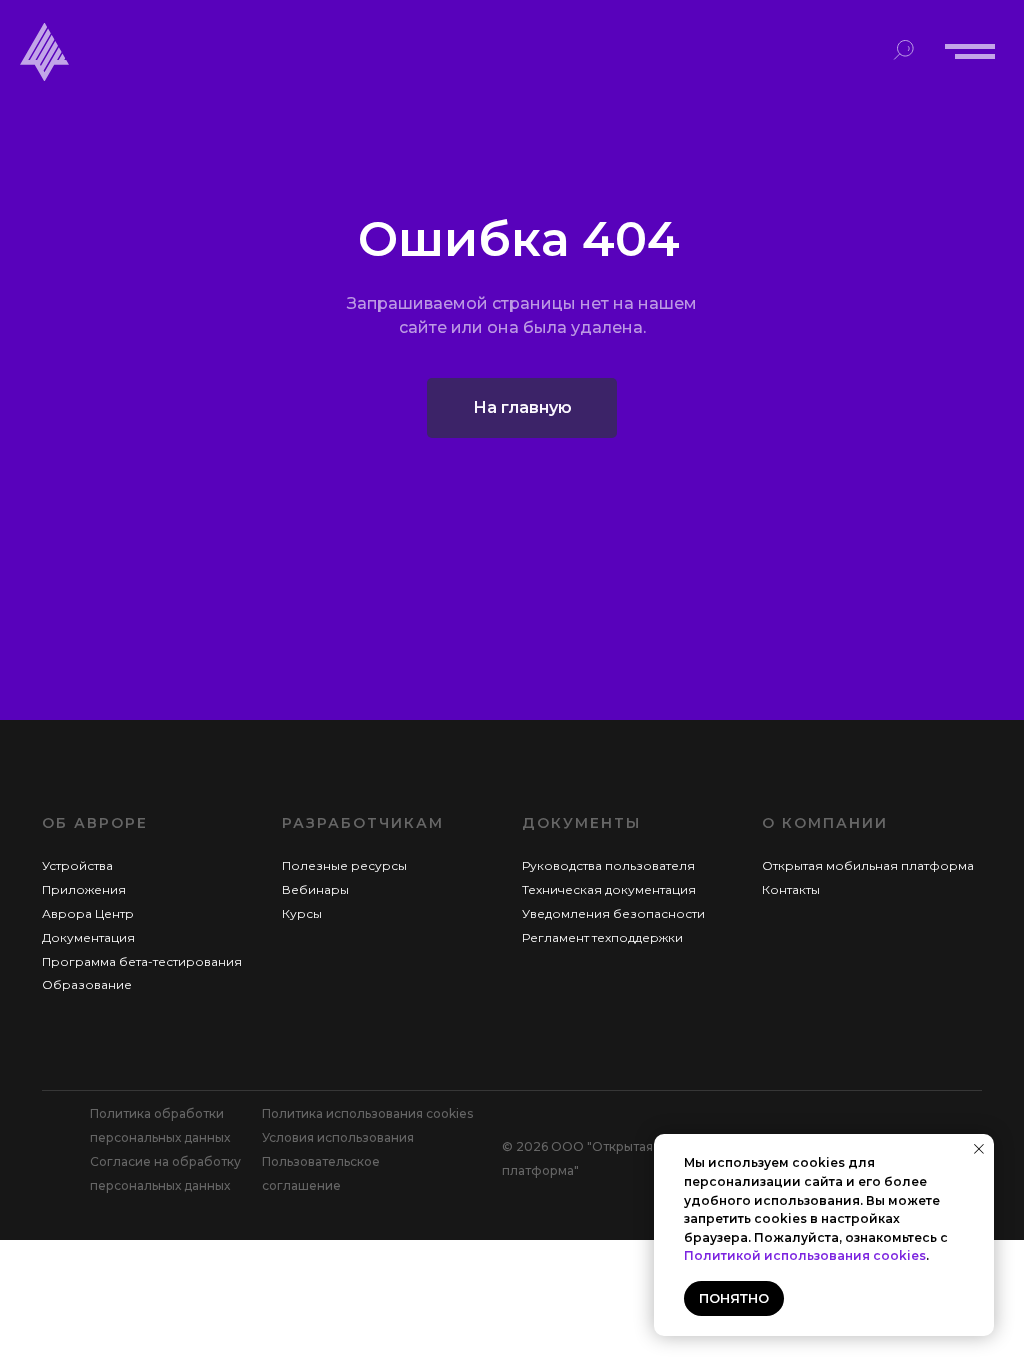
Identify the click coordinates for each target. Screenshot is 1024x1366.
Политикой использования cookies (805, 1255)
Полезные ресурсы (344, 865)
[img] (44, 52)
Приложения (84, 889)
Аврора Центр (88, 913)
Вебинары (315, 889)
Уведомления (567, 913)
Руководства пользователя (608, 865)
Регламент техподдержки (602, 937)
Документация (88, 937)
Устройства (77, 865)
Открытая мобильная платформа (868, 865)
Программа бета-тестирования (142, 961)
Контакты (791, 889)
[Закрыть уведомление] (979, 1149)
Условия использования (338, 1137)
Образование (87, 984)
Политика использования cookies (367, 1113)
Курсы (302, 913)
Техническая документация (609, 889)
